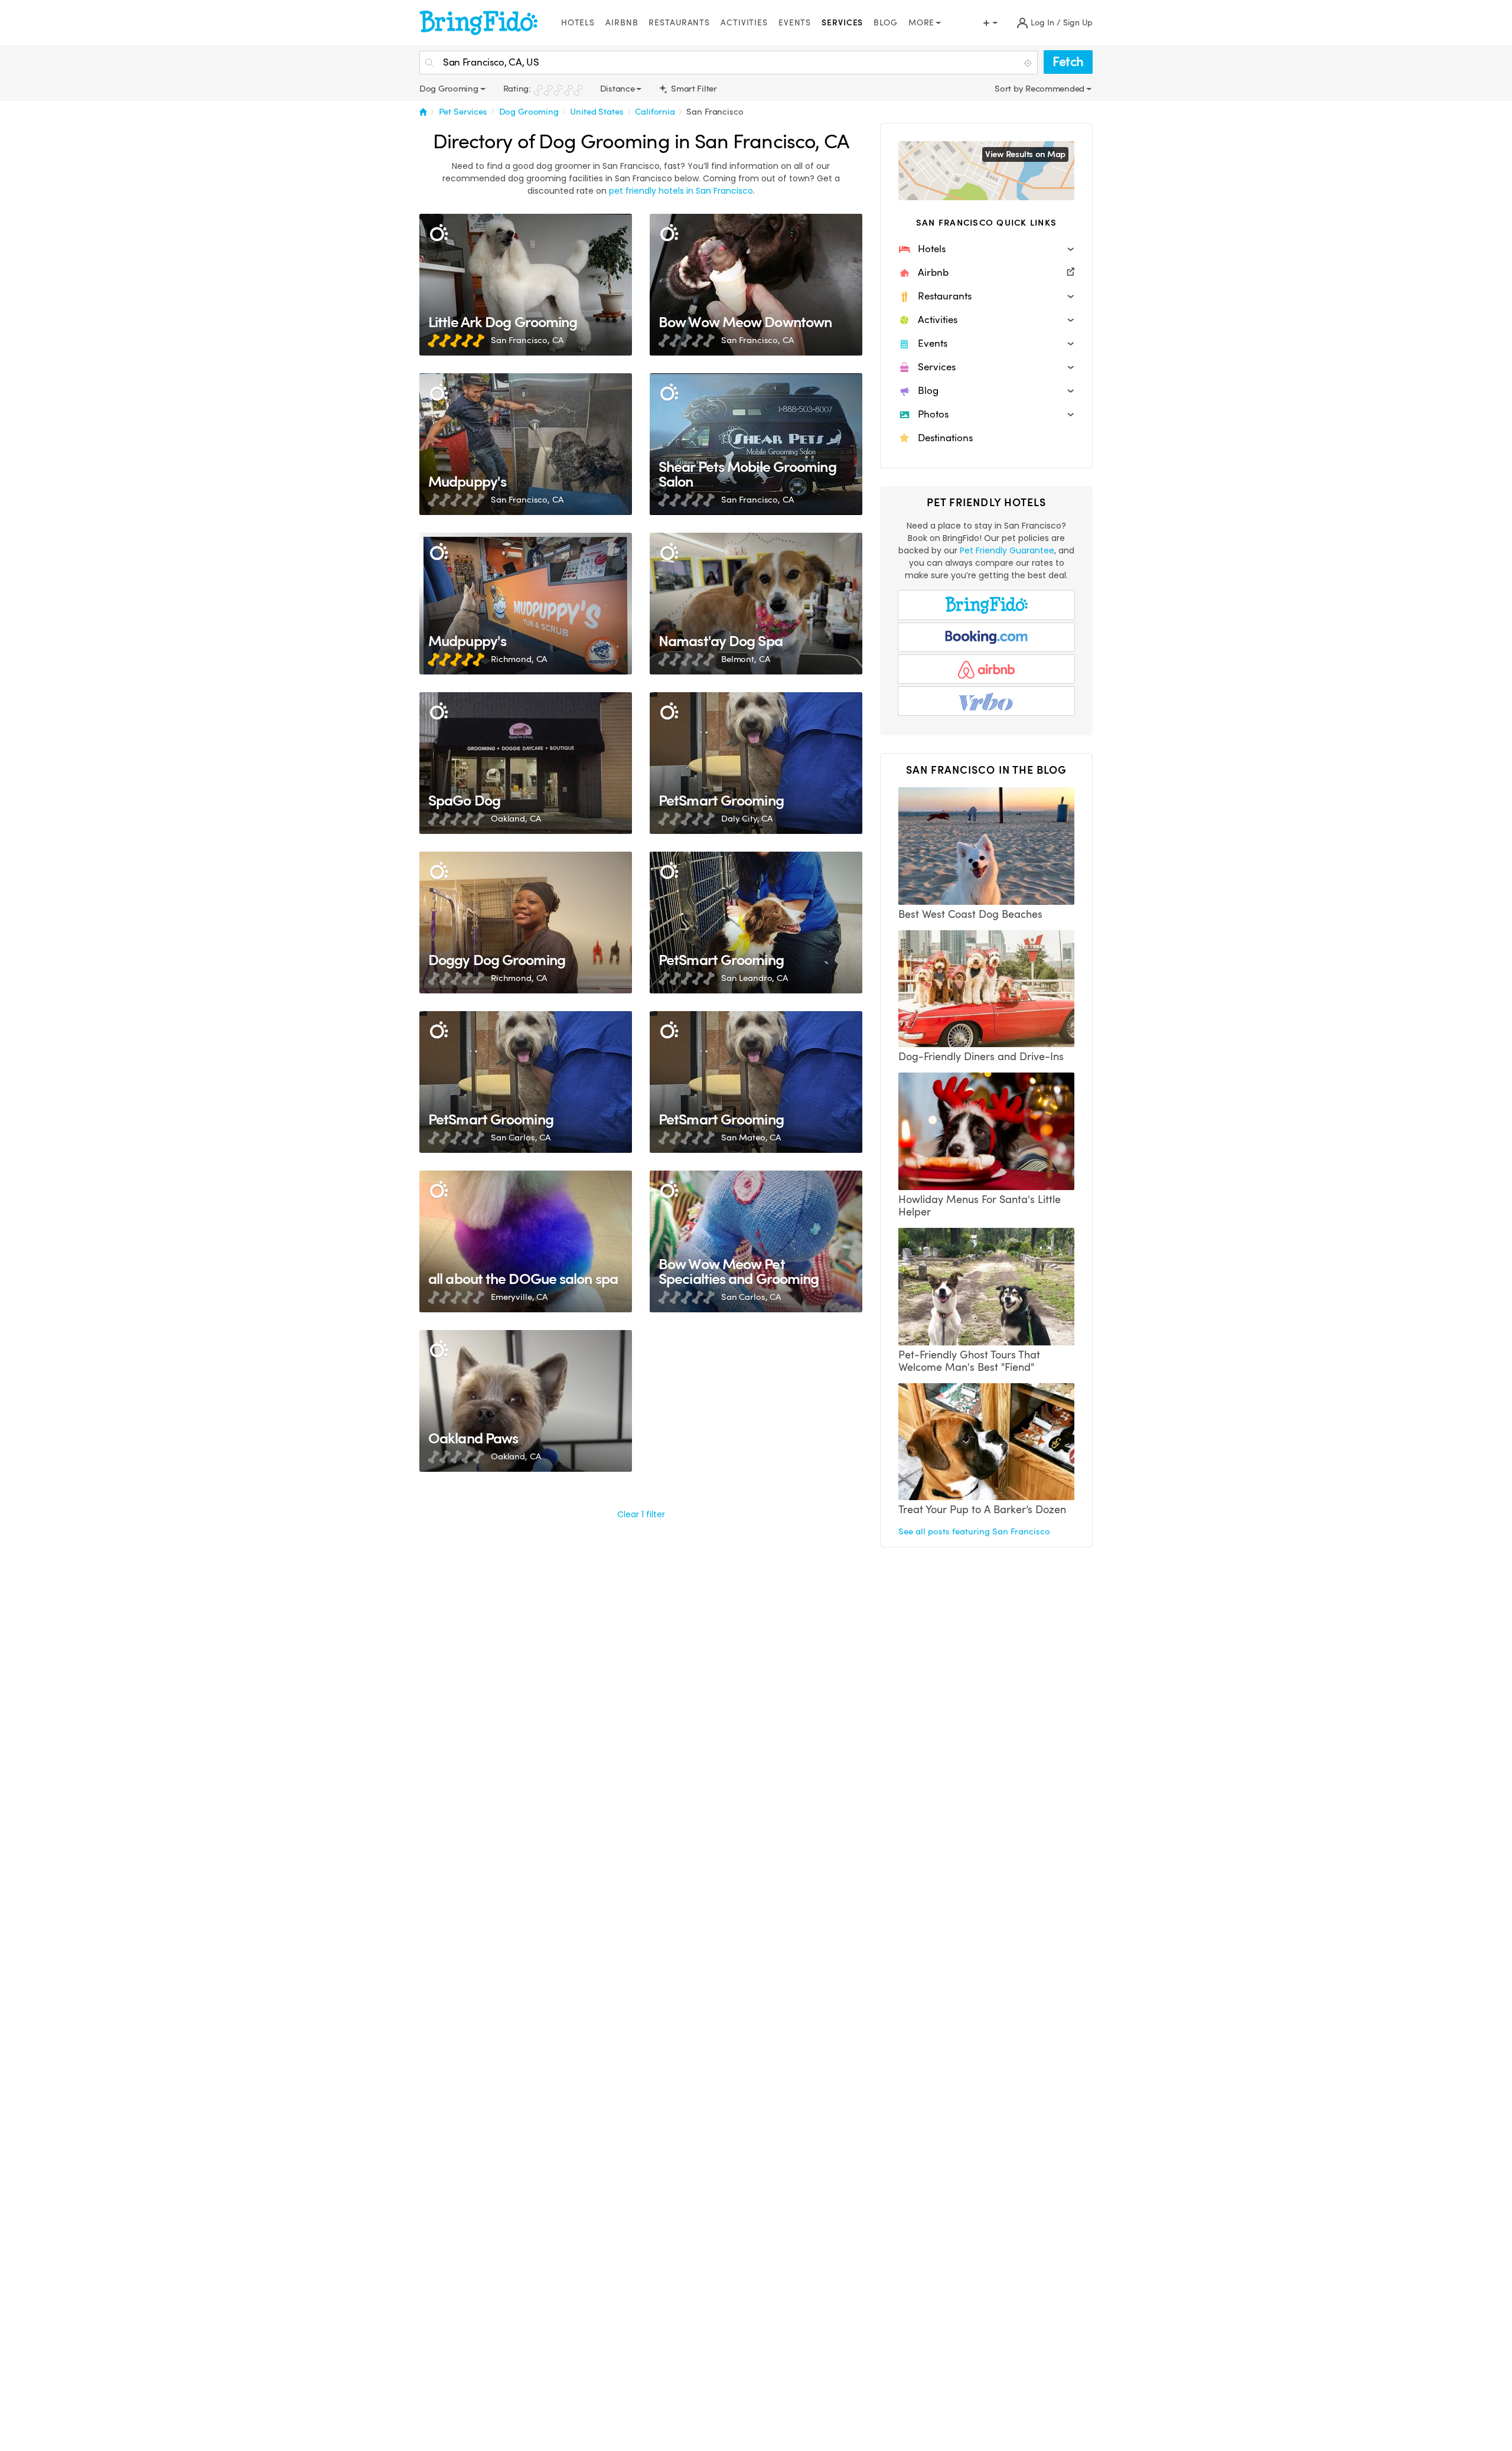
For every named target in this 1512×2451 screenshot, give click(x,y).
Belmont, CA (745, 659)
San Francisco (715, 112)
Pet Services (463, 112)
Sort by (1010, 89)
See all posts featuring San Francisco (974, 1531)
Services (842, 23)
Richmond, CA (519, 659)
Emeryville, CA (519, 1297)
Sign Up (1078, 23)
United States (597, 112)
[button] (986, 249)
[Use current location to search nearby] (1029, 63)
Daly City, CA (747, 819)
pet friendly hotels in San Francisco (681, 191)
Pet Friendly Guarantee (1007, 550)
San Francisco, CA (527, 340)
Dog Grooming (529, 112)
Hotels (578, 23)
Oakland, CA (516, 819)
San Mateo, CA (751, 1138)
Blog (886, 23)
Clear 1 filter (641, 1514)
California (655, 112)
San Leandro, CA (755, 978)
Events (795, 23)
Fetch (1068, 62)
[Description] (439, 233)
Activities (744, 23)
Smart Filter (693, 89)
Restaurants (679, 23)
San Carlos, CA (521, 1138)
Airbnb (622, 23)
